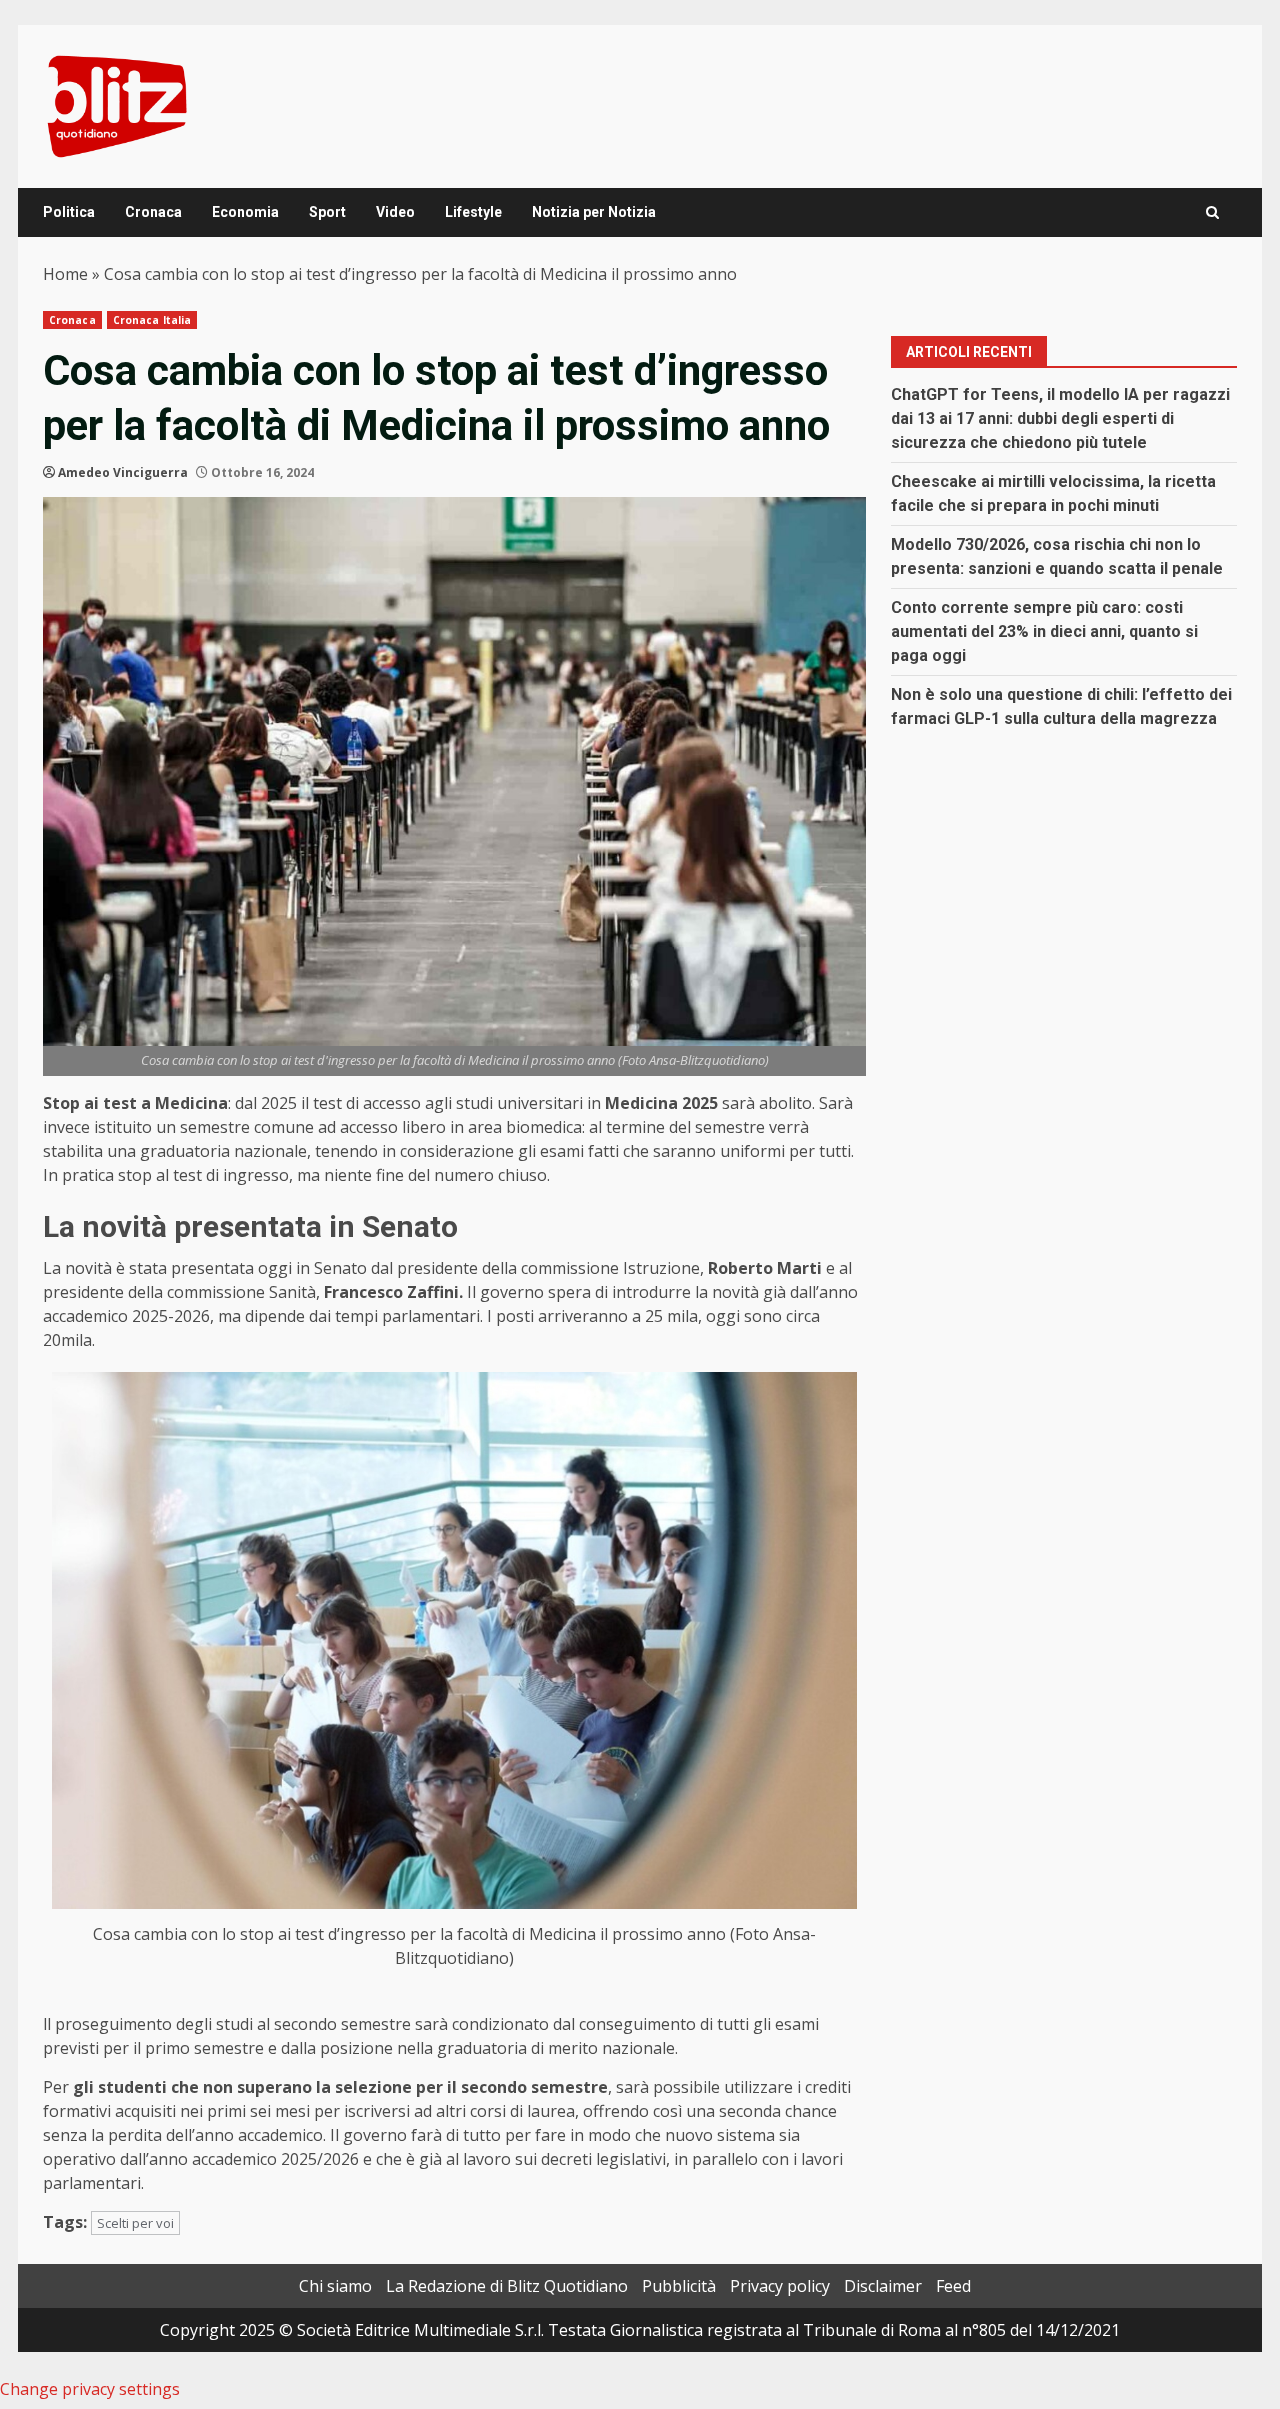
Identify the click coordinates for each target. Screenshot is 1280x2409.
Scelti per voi (135, 2223)
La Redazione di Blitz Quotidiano (507, 2286)
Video (395, 212)
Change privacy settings (90, 2389)
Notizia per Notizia (594, 212)
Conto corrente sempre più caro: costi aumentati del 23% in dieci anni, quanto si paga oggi (1044, 631)
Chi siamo (335, 2286)
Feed (953, 2286)
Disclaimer (883, 2286)
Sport (327, 212)
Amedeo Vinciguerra (123, 472)
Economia (245, 212)
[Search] (1212, 212)
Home (65, 274)
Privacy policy (780, 2286)
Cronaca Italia (152, 320)
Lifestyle (473, 212)
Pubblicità (679, 2286)
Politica (69, 212)
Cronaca (153, 212)
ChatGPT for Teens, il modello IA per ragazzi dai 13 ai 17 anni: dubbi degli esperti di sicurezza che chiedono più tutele (1060, 418)
